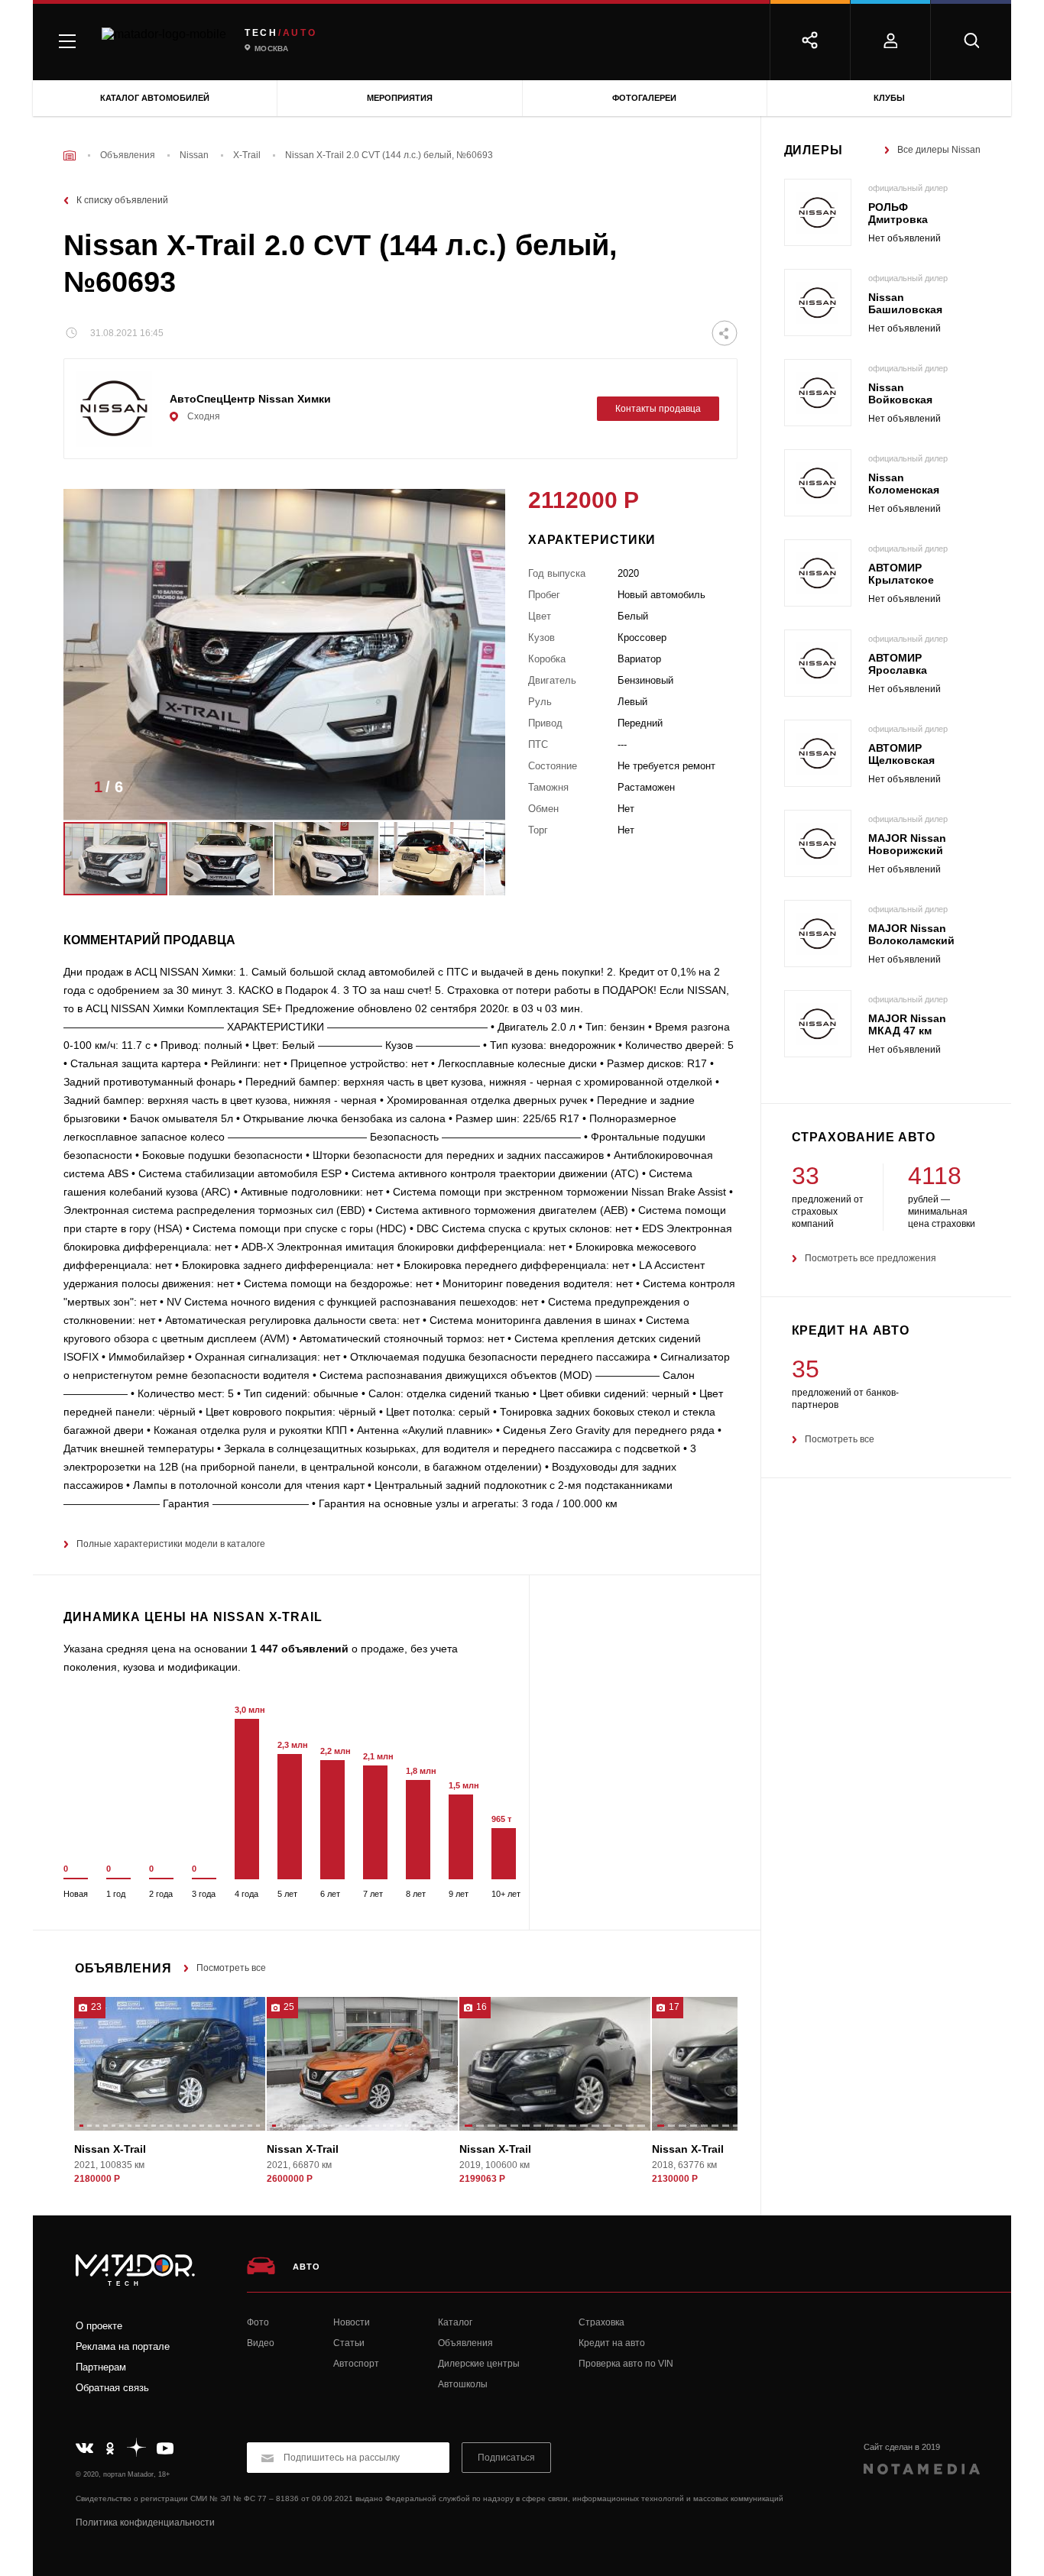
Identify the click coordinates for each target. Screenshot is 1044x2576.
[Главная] (70, 155)
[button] (471, 791)
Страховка (601, 2322)
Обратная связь (112, 2388)
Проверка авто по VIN (626, 2364)
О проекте (99, 2326)
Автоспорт (356, 2364)
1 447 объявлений (300, 1649)
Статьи (349, 2343)
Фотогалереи (644, 98)
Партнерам (101, 2367)
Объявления (465, 2343)
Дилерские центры (479, 2364)
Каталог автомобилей (155, 98)
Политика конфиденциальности (145, 2523)
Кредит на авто (612, 2343)
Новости (352, 2322)
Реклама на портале (123, 2346)
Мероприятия (400, 98)
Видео (261, 2343)
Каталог (455, 2322)
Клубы (889, 98)
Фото (258, 2322)
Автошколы (463, 2384)
